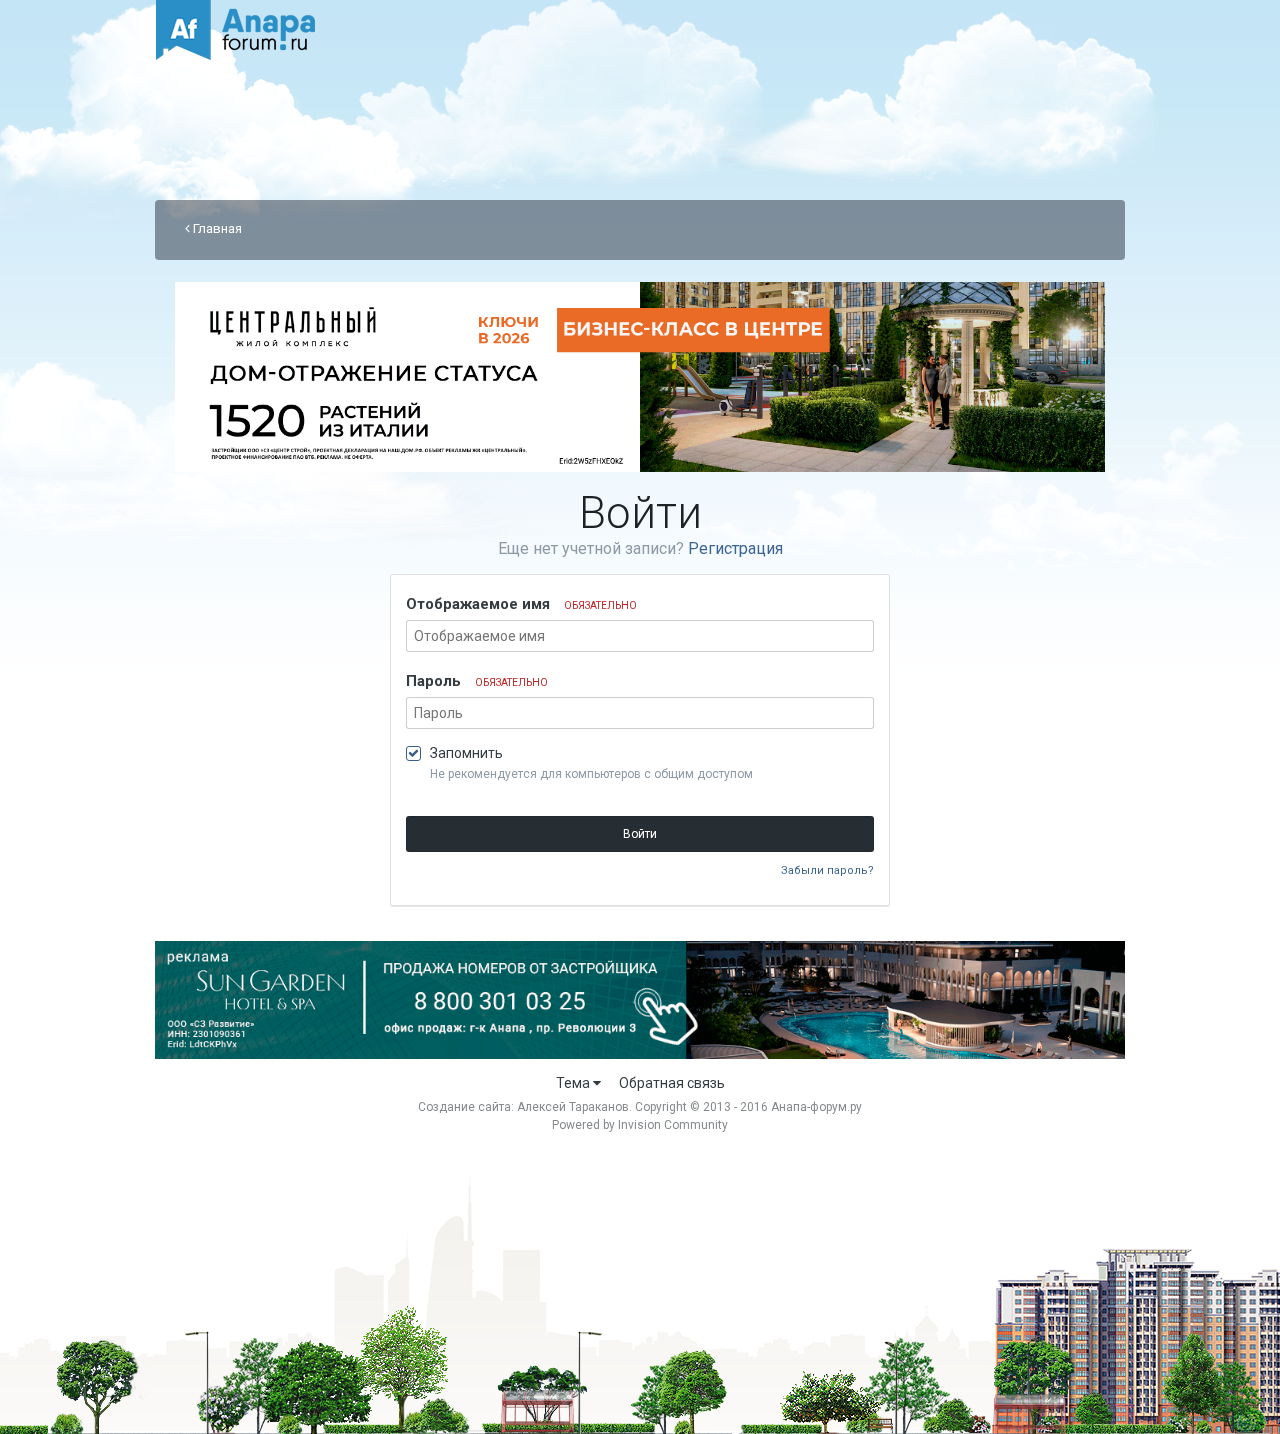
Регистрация (735, 548)
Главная (216, 228)
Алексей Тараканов (573, 1107)
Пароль (477, 681)
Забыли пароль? (827, 870)
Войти (640, 834)
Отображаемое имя (521, 604)
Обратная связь (672, 1083)
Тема (574, 1083)
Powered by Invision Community (640, 1125)
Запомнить (466, 753)
